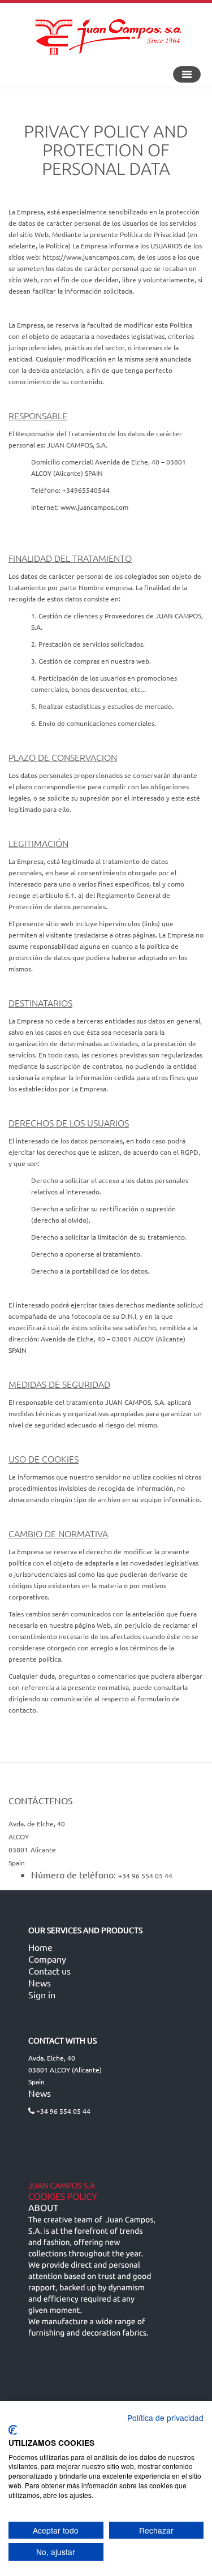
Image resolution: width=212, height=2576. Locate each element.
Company (47, 1959)
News (40, 1982)
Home (40, 1947)
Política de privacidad (165, 2418)
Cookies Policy (63, 2197)
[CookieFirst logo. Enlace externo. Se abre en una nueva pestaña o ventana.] (13, 2430)
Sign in (42, 1994)
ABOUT (43, 2208)
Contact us (49, 1971)
